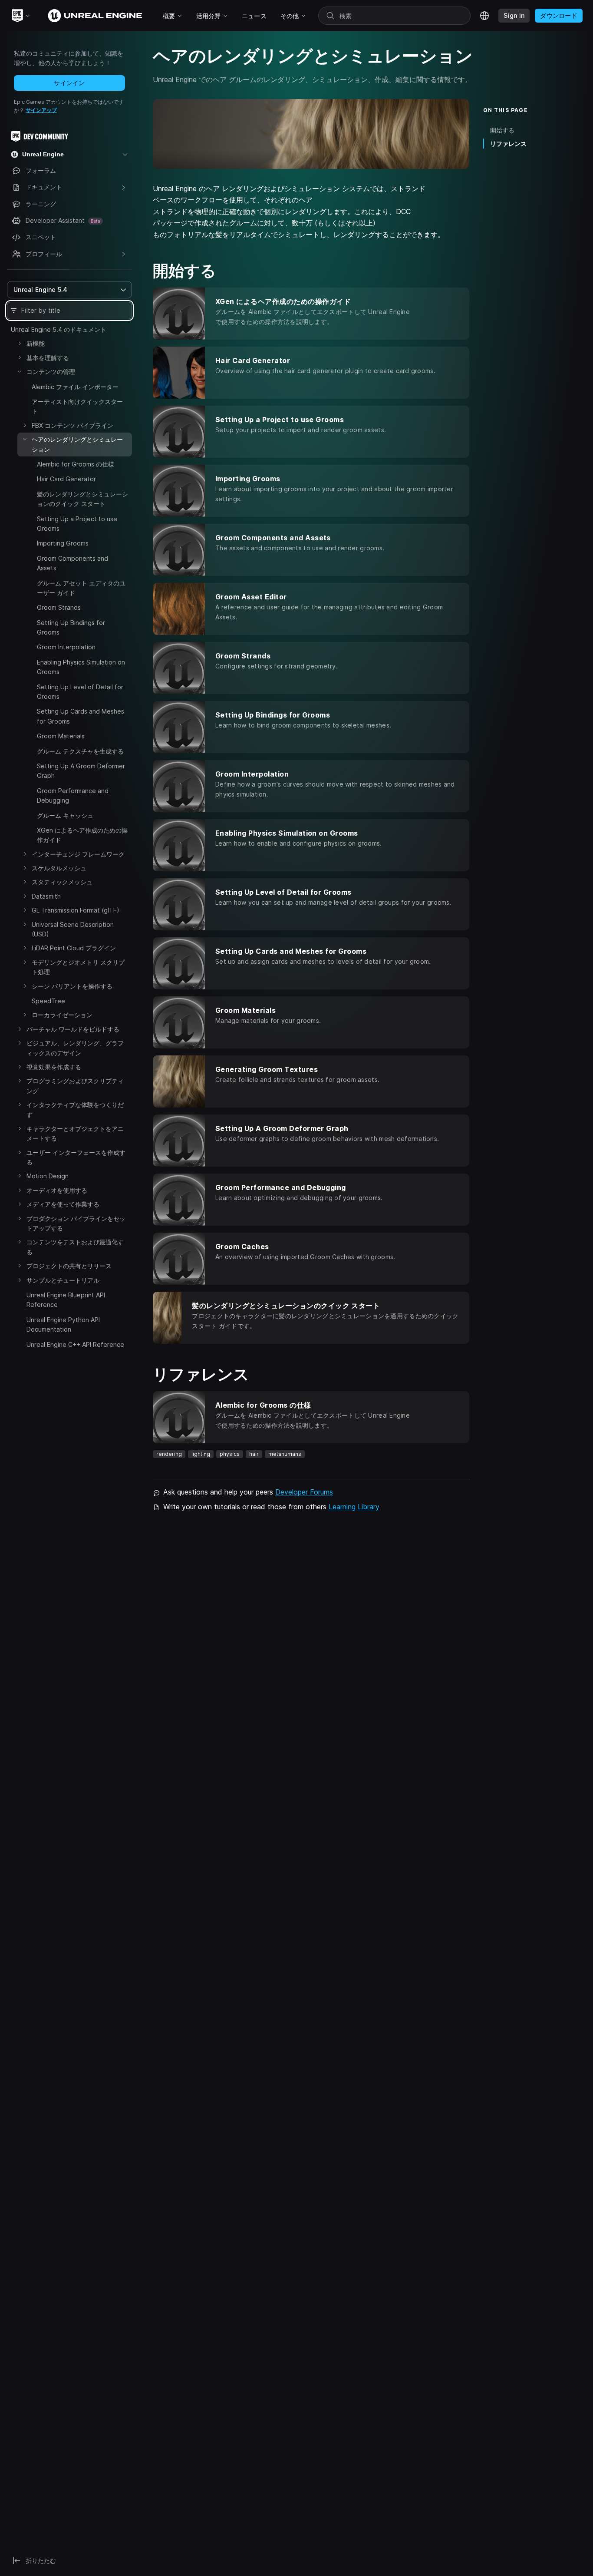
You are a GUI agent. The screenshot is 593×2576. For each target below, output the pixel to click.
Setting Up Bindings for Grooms (71, 627)
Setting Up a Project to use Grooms (77, 524)
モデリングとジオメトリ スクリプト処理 (78, 967)
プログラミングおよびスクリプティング (75, 1086)
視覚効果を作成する (54, 1067)
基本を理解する (48, 358)
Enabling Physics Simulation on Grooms (81, 667)
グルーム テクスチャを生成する (80, 751)
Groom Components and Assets (72, 563)
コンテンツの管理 (51, 372)
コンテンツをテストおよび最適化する (75, 1247)
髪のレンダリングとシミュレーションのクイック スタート (82, 499)
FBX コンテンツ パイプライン (72, 425)
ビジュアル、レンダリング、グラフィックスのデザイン (75, 1048)
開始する (502, 130)
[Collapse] (20, 371)
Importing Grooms (63, 543)
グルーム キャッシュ (65, 815)
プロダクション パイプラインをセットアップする (76, 1223)
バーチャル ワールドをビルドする (73, 1029)
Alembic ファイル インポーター (75, 387)
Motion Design (48, 1176)
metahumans (285, 1454)
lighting (201, 1454)
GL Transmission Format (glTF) (76, 910)
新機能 (36, 343)
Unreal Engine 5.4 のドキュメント (59, 329)
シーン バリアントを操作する (72, 986)
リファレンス (508, 144)
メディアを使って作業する (63, 1204)
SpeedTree (48, 1001)
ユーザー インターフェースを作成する (76, 1157)
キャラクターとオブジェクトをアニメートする (75, 1133)
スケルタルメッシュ (59, 868)
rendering (169, 1454)
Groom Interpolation (66, 647)
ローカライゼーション (62, 1015)
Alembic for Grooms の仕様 (76, 464)
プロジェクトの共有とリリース (69, 1266)
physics (230, 1454)
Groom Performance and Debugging (73, 795)
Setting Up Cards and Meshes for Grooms (81, 716)
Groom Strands (59, 607)
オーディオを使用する (57, 1190)
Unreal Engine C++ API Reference (75, 1344)
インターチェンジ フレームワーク (78, 854)
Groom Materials (61, 736)
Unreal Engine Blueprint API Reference (66, 1300)
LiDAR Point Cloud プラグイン (74, 948)
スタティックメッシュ (62, 882)
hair (254, 1454)
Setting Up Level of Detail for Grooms (80, 692)
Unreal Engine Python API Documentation (63, 1324)
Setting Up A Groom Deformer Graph (81, 771)
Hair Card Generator (66, 479)
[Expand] (20, 343)
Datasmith (46, 896)
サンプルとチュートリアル (63, 1280)
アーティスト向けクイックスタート (77, 406)
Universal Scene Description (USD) (73, 929)
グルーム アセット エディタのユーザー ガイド (81, 588)
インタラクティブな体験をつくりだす (75, 1109)
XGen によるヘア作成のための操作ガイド (82, 835)
